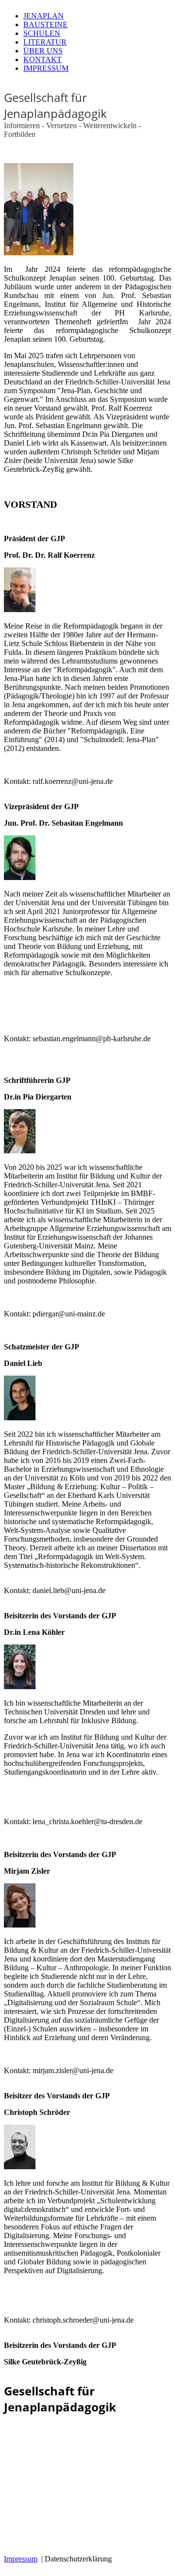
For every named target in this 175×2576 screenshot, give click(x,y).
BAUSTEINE (45, 25)
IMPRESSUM (46, 68)
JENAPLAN (44, 16)
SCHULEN (42, 33)
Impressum (21, 2559)
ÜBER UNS (43, 51)
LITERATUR (45, 42)
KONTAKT (43, 59)
